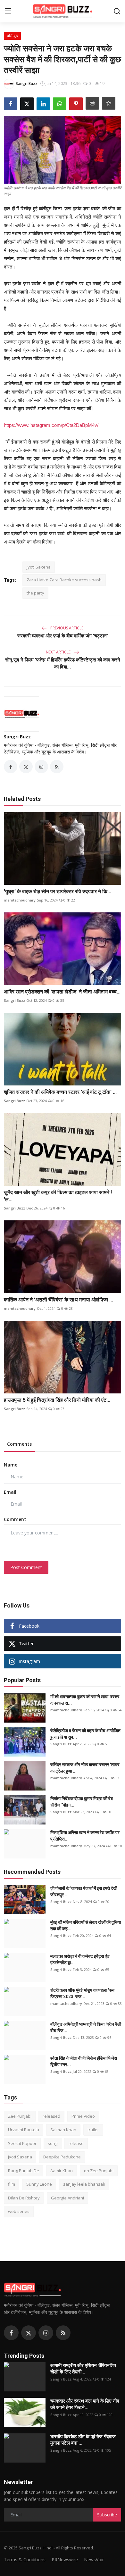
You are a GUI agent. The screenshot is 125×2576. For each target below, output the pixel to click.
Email (10, 1492)
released (51, 2116)
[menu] (8, 11)
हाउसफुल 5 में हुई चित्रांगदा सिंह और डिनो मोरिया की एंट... (57, 1400)
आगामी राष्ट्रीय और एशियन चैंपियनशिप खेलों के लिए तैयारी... (83, 2369)
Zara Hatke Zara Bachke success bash (64, 580)
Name (11, 1465)
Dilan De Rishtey (24, 2198)
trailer (93, 2130)
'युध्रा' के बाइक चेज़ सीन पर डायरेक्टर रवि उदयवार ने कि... (58, 891)
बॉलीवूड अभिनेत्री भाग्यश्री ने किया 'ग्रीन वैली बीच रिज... (86, 2027)
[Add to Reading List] (109, 103)
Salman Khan (63, 2130)
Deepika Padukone (62, 2157)
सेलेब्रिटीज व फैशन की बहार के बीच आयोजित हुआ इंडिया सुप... (85, 1734)
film (12, 2184)
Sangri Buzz (17, 737)
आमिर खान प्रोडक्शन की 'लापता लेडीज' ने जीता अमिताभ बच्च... (62, 992)
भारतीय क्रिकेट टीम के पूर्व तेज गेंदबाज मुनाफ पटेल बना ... (83, 2440)
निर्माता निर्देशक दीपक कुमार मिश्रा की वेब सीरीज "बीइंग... (82, 1802)
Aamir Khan (62, 2171)
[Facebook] (11, 2333)
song (53, 2143)
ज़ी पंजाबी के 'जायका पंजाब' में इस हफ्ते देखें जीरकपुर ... (83, 1891)
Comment (15, 1519)
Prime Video (83, 2116)
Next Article (59, 652)
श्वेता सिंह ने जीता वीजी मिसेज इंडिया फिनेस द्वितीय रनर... (84, 2061)
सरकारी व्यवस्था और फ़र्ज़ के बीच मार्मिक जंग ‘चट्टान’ (63, 636)
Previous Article (66, 628)
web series (19, 2211)
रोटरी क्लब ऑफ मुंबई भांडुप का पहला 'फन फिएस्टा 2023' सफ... (82, 1993)
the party (35, 593)
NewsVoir (94, 2559)
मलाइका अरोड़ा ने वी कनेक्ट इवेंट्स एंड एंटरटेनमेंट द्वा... (80, 1959)
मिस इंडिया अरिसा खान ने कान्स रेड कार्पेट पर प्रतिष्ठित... (85, 1836)
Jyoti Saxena (39, 567)
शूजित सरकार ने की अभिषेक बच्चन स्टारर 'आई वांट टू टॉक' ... (60, 1092)
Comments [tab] (19, 1444)
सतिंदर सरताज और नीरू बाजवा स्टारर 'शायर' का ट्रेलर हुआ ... (85, 1768)
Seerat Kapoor (22, 2143)
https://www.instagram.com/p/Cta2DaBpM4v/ (51, 425)
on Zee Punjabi (99, 2171)
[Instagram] (46, 2333)
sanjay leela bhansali (84, 2184)
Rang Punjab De (24, 2171)
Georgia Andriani (67, 2198)
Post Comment (26, 1567)
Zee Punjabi (20, 2116)
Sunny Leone (39, 2184)
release (76, 2143)
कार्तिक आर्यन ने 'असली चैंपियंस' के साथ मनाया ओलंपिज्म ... (58, 1300)
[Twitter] (29, 2333)
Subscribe (107, 2515)
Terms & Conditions (25, 2559)
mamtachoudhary (20, 900)
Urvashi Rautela (24, 2130)
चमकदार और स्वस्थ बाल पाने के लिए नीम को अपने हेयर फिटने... (85, 2404)
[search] (117, 11)
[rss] (63, 2333)
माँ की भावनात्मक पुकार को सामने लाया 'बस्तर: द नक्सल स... (85, 1700)
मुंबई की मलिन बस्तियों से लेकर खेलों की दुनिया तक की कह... (86, 1925)
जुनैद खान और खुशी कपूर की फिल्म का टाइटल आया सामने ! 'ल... (58, 1196)
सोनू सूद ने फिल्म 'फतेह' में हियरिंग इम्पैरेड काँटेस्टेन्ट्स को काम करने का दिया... (63, 663)
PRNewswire (65, 2559)
